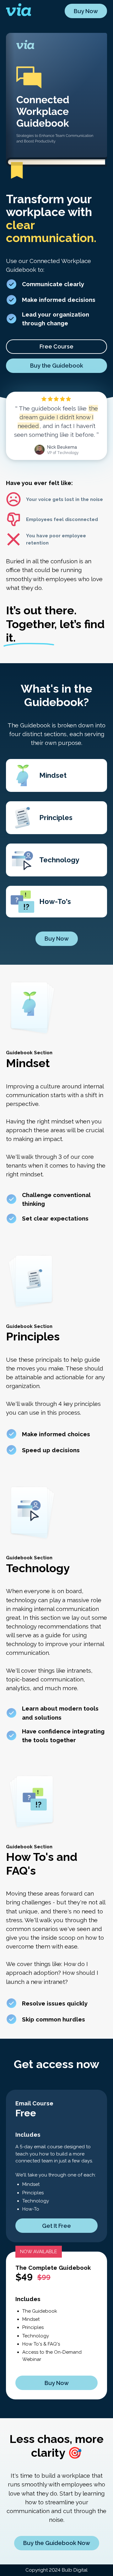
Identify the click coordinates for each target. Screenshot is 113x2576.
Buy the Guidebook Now (57, 2543)
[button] (57, 347)
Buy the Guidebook (57, 366)
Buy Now (86, 11)
